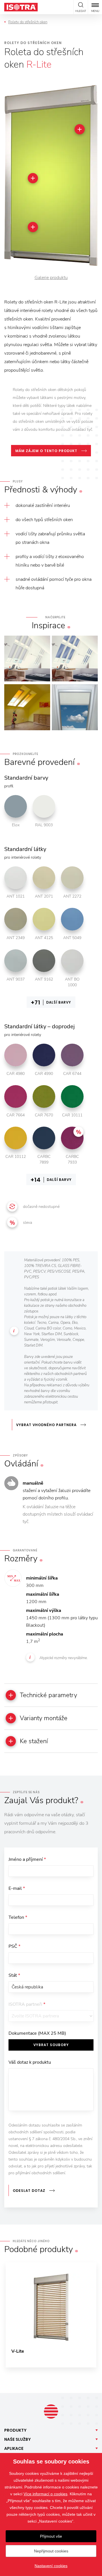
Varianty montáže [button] (44, 1718)
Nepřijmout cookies (51, 2551)
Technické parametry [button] (48, 1695)
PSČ (14, 1946)
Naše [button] (18, 2439)
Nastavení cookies (51, 2566)
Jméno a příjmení (27, 1859)
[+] (80, 129)
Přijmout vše (51, 2536)
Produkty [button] (15, 2430)
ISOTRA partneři (27, 2004)
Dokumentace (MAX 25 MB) (37, 2033)
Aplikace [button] (14, 2448)
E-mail (17, 1888)
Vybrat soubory (51, 2045)
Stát (14, 1975)
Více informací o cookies (45, 2494)
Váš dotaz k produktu (30, 2062)
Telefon (18, 1917)
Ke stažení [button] (34, 1741)
